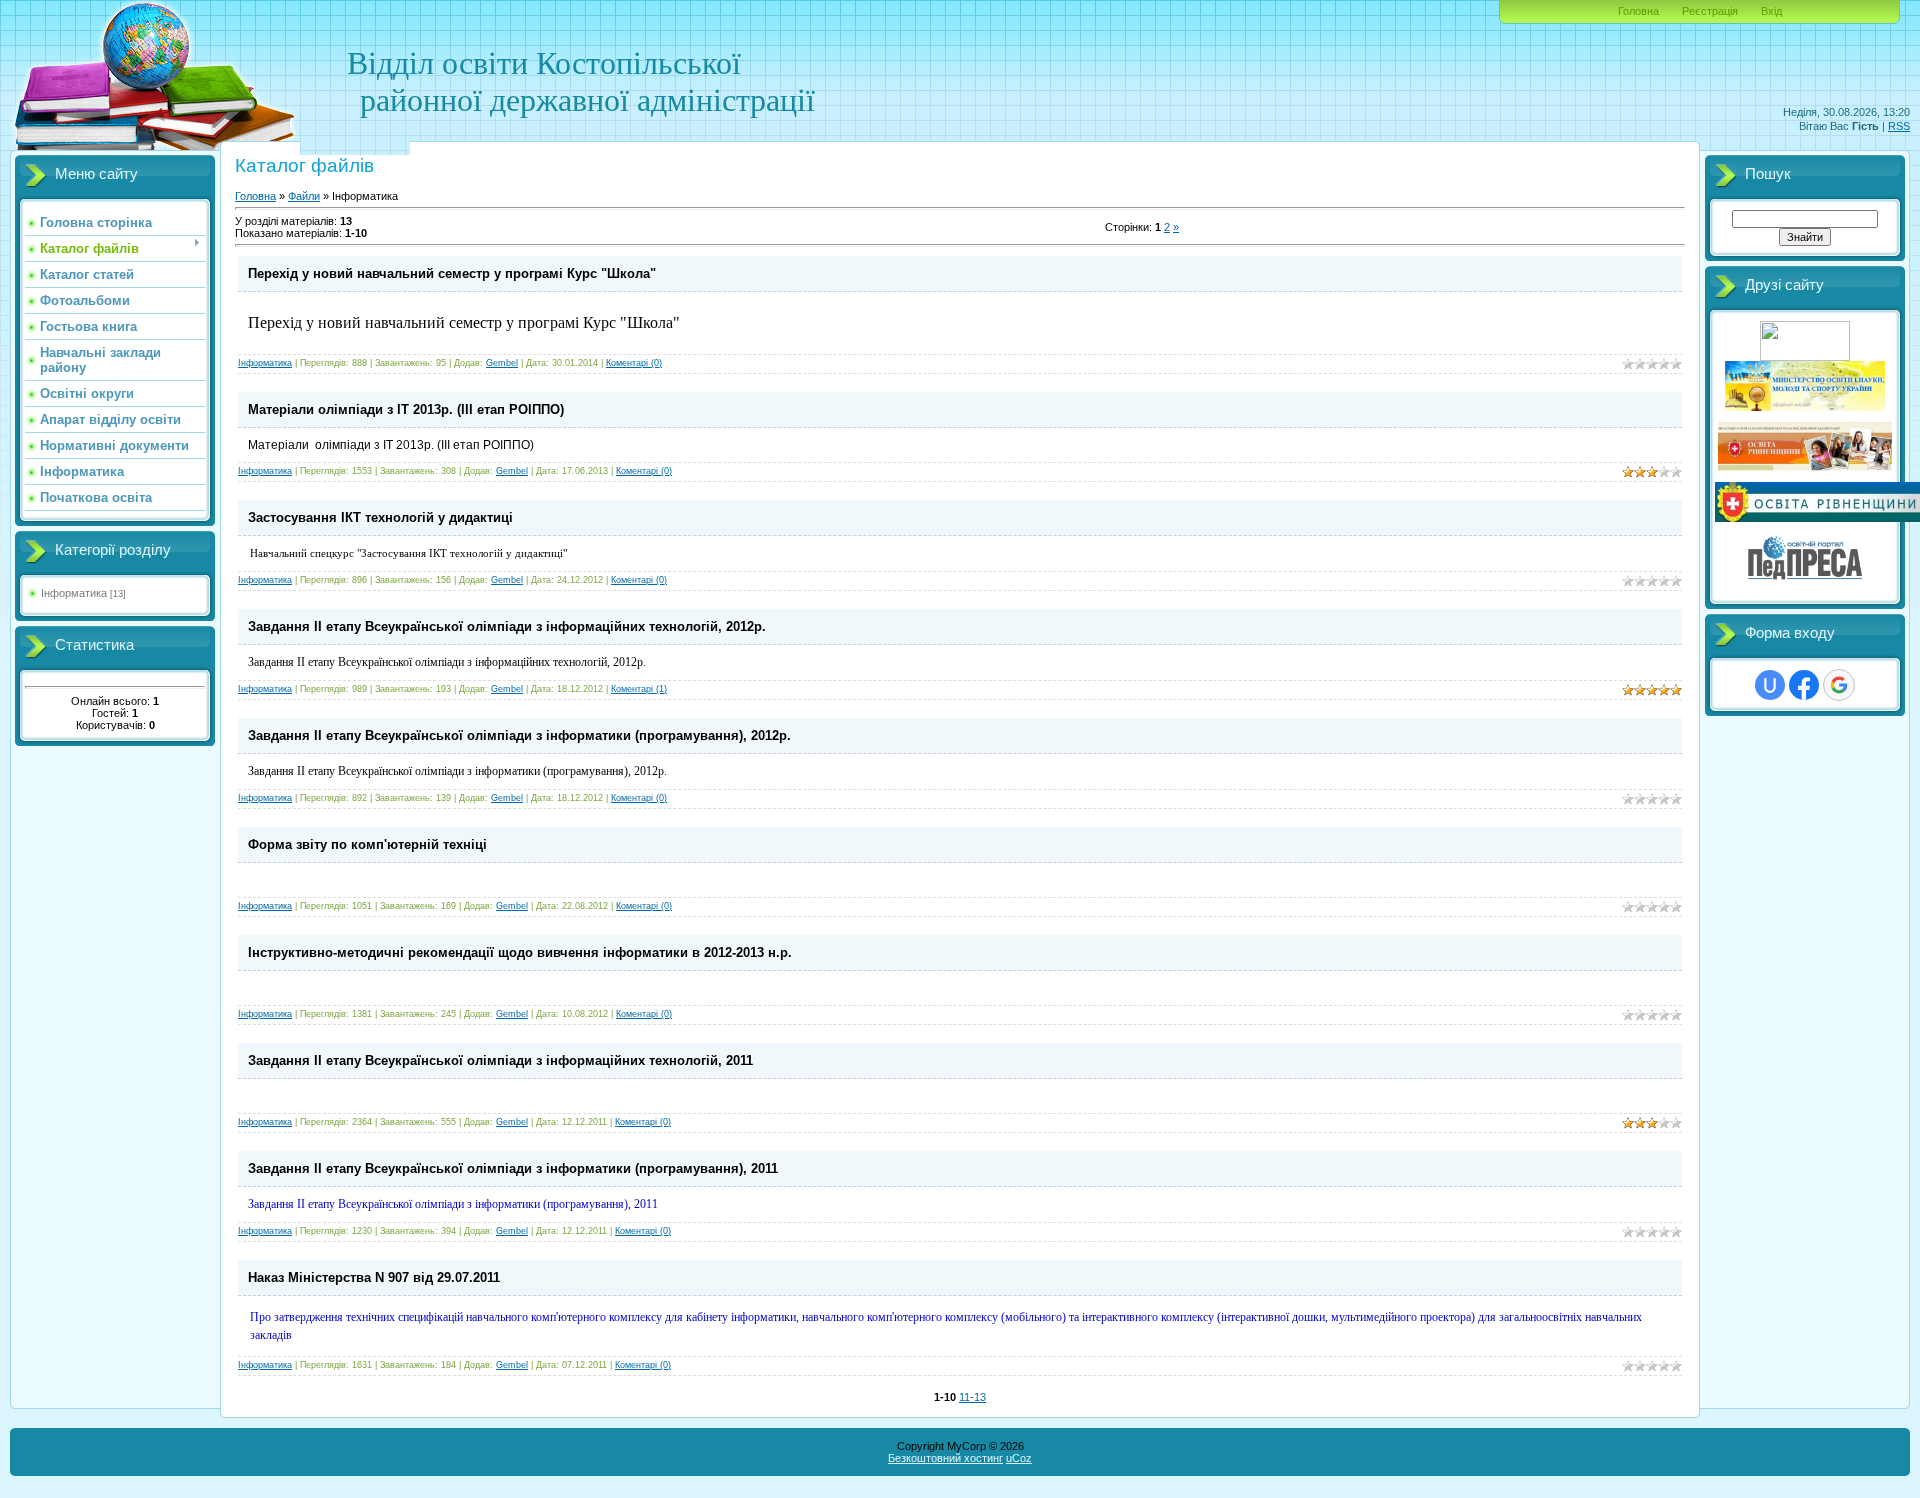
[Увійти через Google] (1839, 685)
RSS (1899, 126)
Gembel (502, 363)
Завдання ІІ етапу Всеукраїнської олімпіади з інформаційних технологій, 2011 (500, 1060)
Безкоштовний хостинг (945, 1458)
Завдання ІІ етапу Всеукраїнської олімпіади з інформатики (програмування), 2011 (513, 1168)
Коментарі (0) (634, 363)
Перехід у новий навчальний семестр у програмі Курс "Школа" (452, 273)
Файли (304, 196)
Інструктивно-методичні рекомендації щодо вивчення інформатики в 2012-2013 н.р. (520, 952)
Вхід (1771, 11)
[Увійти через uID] (1770, 685)
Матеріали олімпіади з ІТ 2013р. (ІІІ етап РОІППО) (406, 409)
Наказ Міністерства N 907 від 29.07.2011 (374, 1277)
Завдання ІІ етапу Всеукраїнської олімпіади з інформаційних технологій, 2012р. (507, 626)
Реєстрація (1710, 11)
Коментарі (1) (639, 689)
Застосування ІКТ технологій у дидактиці (380, 517)
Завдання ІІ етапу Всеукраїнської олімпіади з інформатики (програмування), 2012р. (519, 735)
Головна (1638, 11)
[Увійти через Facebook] (1804, 685)
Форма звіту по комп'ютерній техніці (367, 844)
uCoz (1019, 1458)
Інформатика (74, 593)
